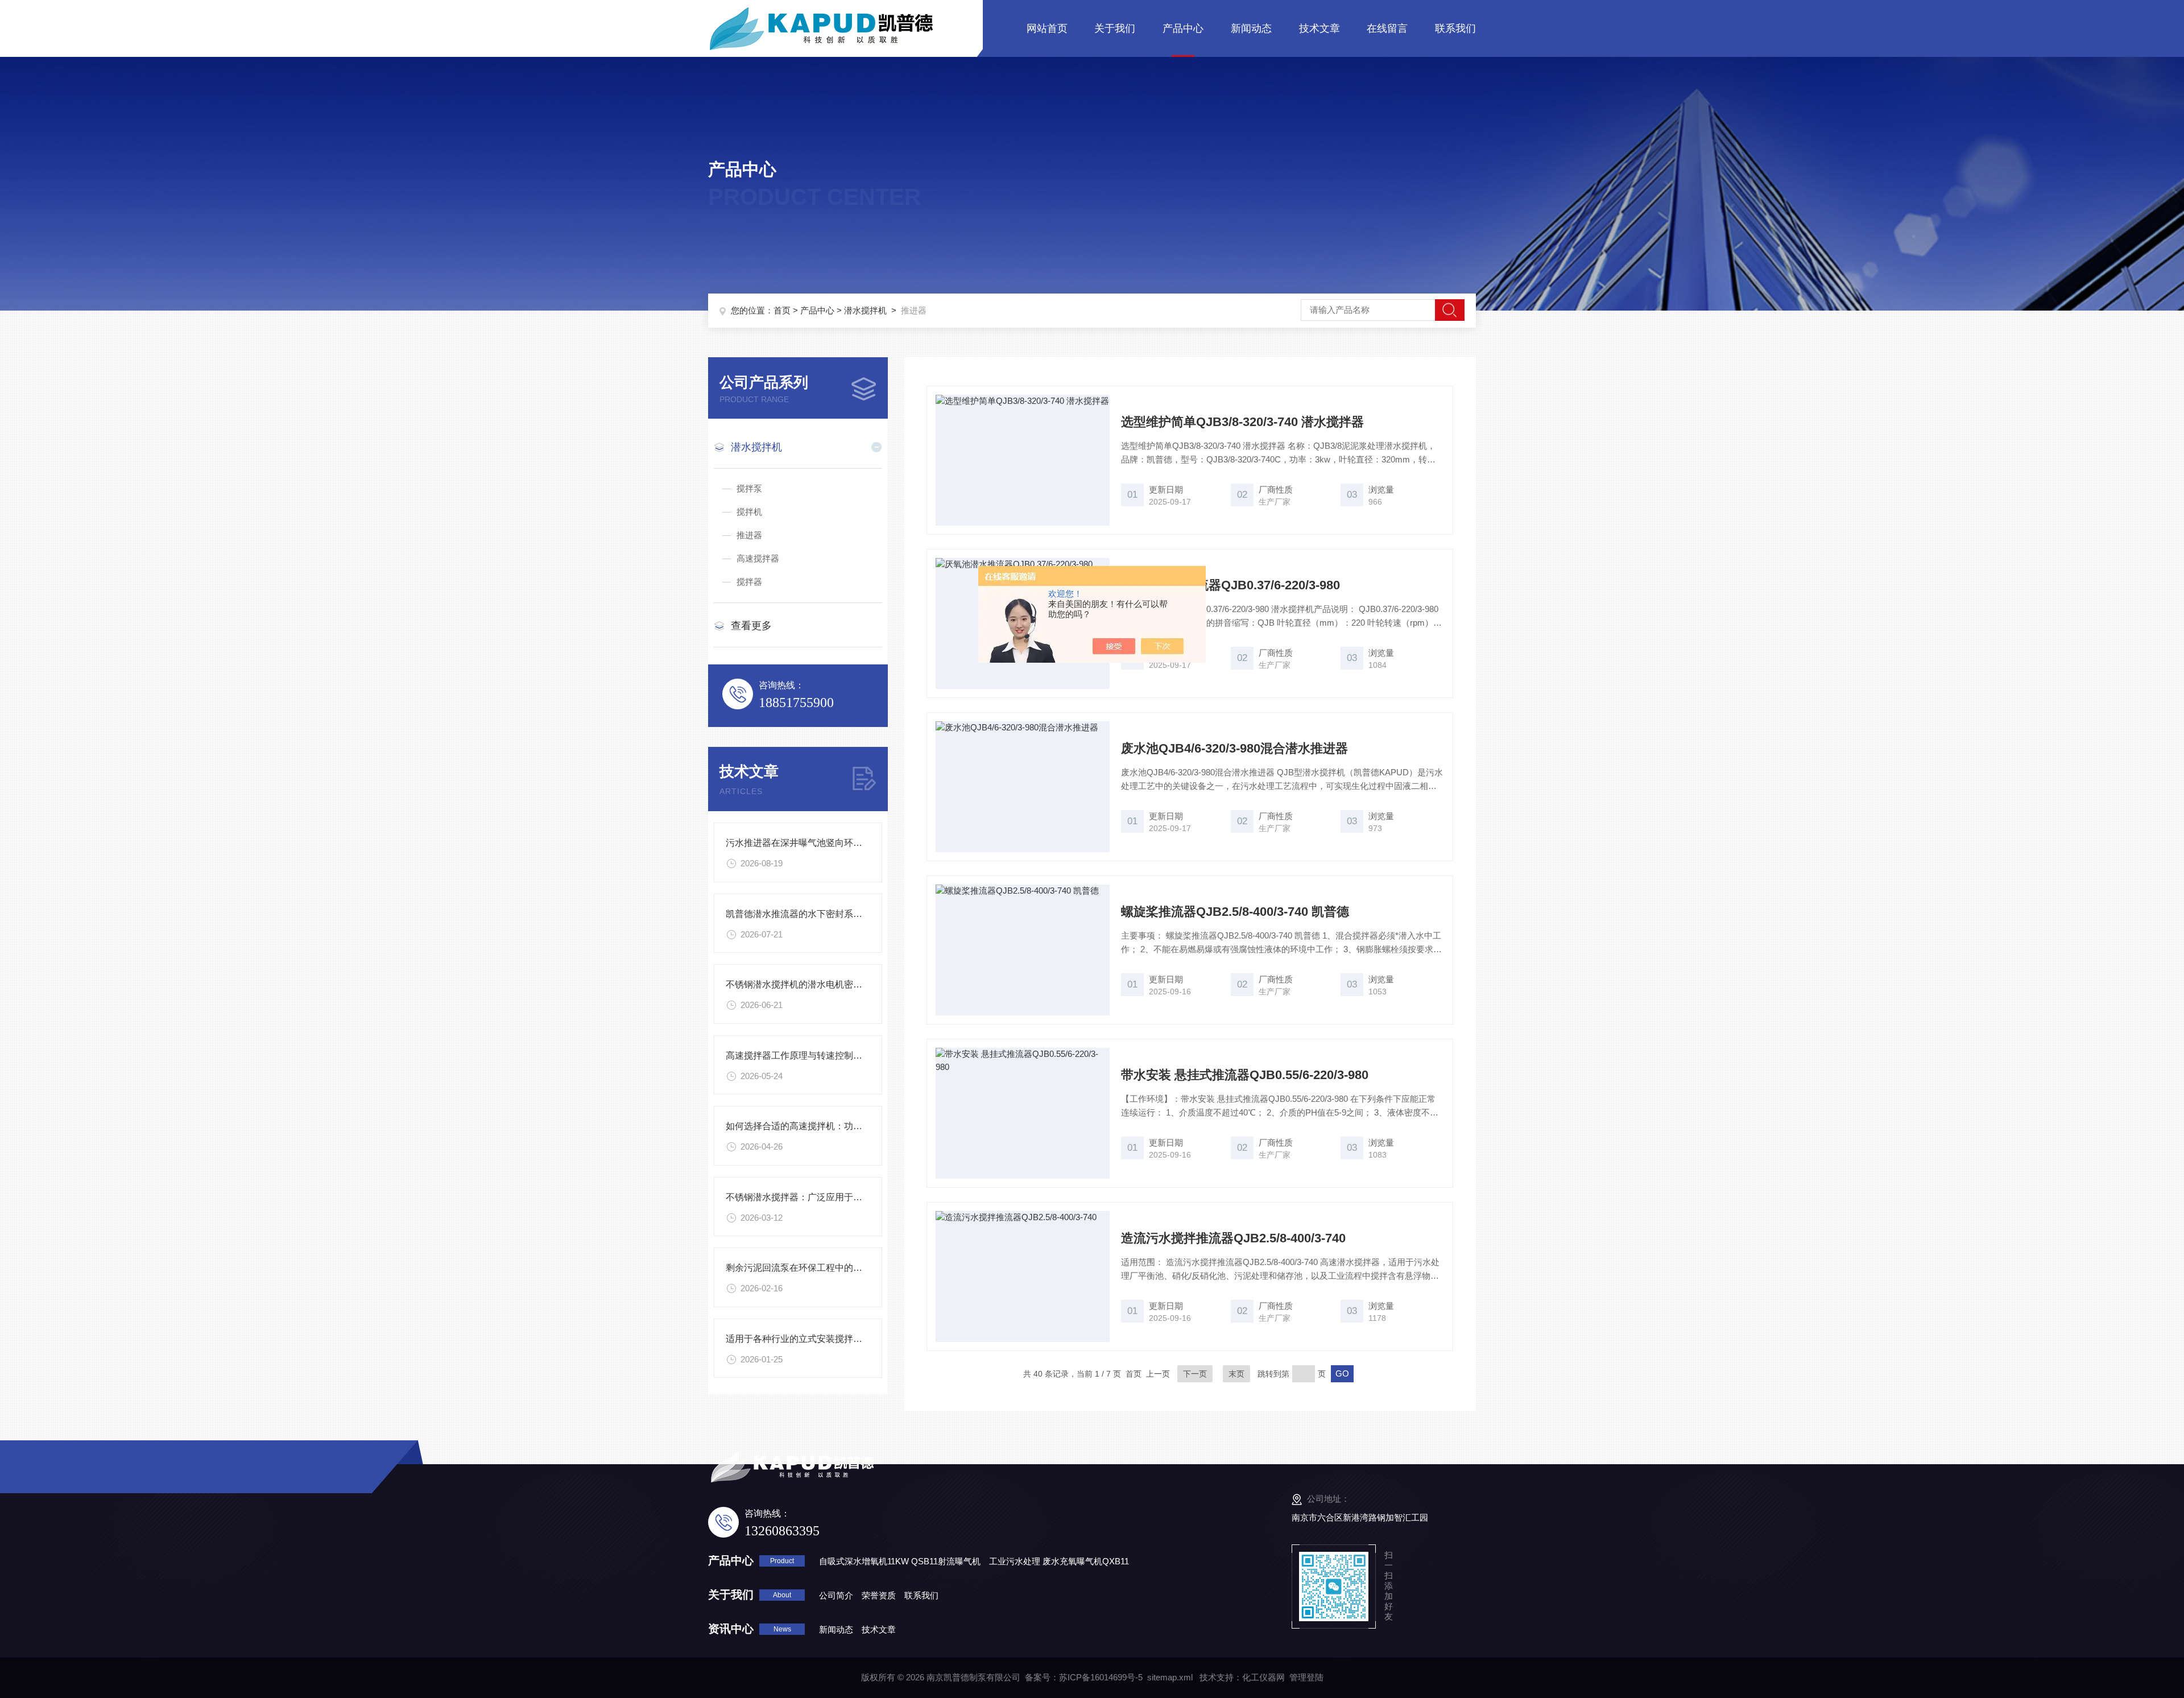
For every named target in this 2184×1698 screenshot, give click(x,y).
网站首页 (1047, 28)
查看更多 (751, 626)
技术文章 (1319, 28)
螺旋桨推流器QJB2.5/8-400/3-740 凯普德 (1235, 912)
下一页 (1195, 1374)
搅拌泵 (749, 488)
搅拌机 (749, 512)
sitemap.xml (1170, 1677)
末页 (1236, 1374)
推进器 (749, 535)
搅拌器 (749, 582)
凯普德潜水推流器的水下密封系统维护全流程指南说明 (835, 914)
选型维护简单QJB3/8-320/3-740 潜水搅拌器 (1242, 422)
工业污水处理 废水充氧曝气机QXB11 (1059, 1561)
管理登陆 (1306, 1677)
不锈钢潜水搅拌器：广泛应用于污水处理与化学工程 (830, 1197)
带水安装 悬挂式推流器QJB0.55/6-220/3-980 (1245, 1075)
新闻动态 (1251, 28)
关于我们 (1115, 28)
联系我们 (1455, 28)
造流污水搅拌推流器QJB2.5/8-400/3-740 (1233, 1238)
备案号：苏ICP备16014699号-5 (1084, 1677)
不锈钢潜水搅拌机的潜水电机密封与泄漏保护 (817, 984)
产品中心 (1183, 28)
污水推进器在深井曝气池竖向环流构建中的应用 (821, 843)
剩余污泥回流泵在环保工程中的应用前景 (808, 1268)
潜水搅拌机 (865, 310)
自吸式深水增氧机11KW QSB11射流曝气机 (900, 1561)
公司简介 (836, 1595)
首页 (782, 310)
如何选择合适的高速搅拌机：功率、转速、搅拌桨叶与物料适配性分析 (867, 1126)
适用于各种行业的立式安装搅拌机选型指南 (812, 1339)
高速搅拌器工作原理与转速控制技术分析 (808, 1055)
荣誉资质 (879, 1595)
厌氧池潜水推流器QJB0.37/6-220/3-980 (1230, 585)
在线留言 (1387, 28)
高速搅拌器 (758, 558)
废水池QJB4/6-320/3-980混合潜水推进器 (1234, 748)
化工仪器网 (1263, 1677)
